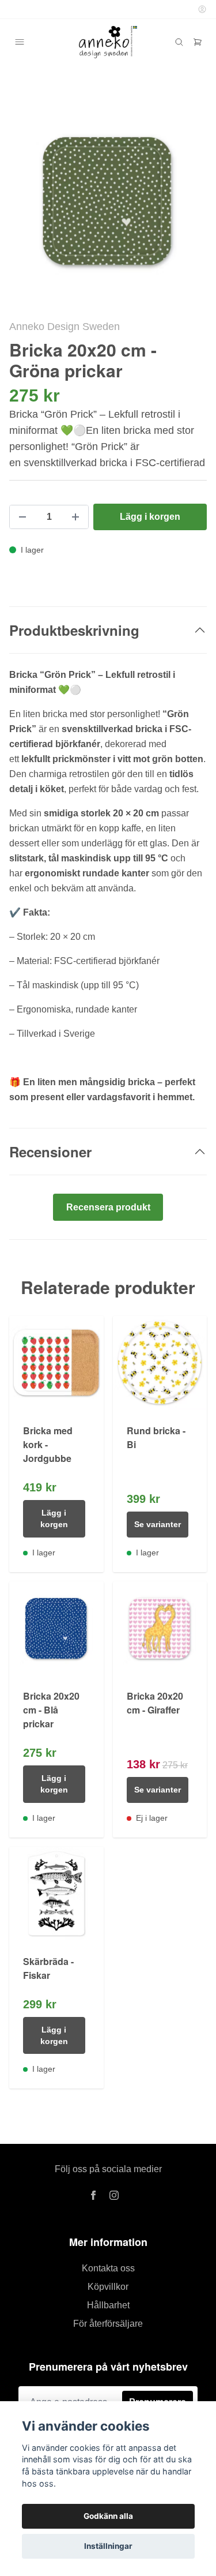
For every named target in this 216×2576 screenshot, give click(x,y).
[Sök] (179, 42)
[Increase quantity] (75, 517)
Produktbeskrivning (74, 630)
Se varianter (158, 1524)
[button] (187, 206)
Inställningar (108, 2546)
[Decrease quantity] (22, 517)
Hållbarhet (108, 2305)
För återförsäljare (108, 2324)
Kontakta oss (108, 2268)
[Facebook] (93, 2195)
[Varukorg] (198, 42)
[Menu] (20, 42)
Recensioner (50, 1152)
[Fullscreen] (108, 201)
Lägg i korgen (54, 1518)
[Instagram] (114, 2195)
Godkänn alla (108, 2516)
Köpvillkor (108, 2287)
